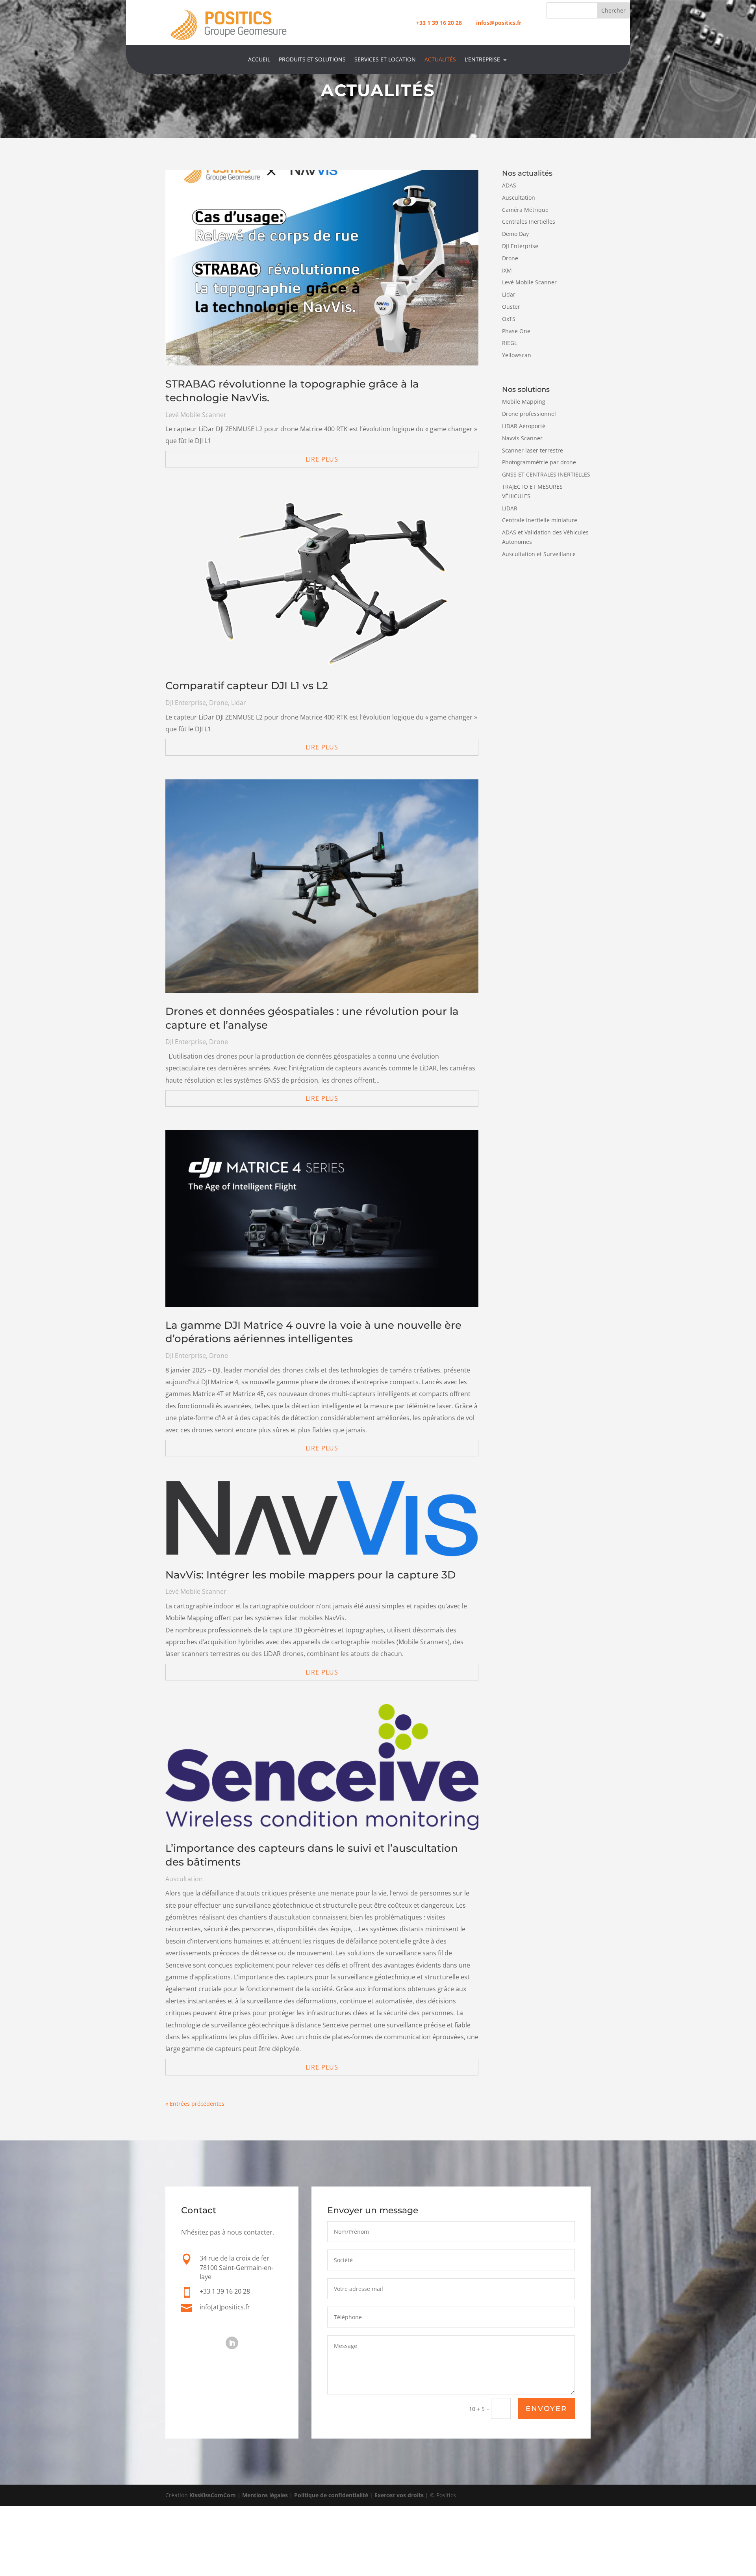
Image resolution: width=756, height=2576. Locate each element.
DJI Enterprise (186, 703)
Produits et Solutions (312, 60)
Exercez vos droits (399, 2495)
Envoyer (546, 2409)
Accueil (259, 60)
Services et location (385, 60)
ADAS (509, 185)
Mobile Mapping (524, 402)
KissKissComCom (213, 2495)
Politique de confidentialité (331, 2495)
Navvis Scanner (522, 438)
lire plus (322, 459)
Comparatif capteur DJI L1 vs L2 (247, 686)
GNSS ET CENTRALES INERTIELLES (546, 474)
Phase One (516, 331)
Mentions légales (265, 2495)
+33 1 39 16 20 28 (439, 23)
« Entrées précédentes (195, 2104)
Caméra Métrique (525, 210)
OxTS (509, 319)
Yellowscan (517, 355)
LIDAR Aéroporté (524, 426)
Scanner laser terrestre (533, 450)
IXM (507, 270)
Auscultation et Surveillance (539, 554)
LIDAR (510, 508)
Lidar (239, 703)
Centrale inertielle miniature (540, 520)
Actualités (440, 60)
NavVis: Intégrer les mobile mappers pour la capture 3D (310, 1575)
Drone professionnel (529, 414)
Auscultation (184, 1879)
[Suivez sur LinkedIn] (232, 2343)
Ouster (511, 307)
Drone (219, 703)
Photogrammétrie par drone (539, 462)
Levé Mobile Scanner (196, 415)
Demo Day (515, 234)
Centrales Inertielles (529, 222)
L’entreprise (482, 60)
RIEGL (510, 343)
